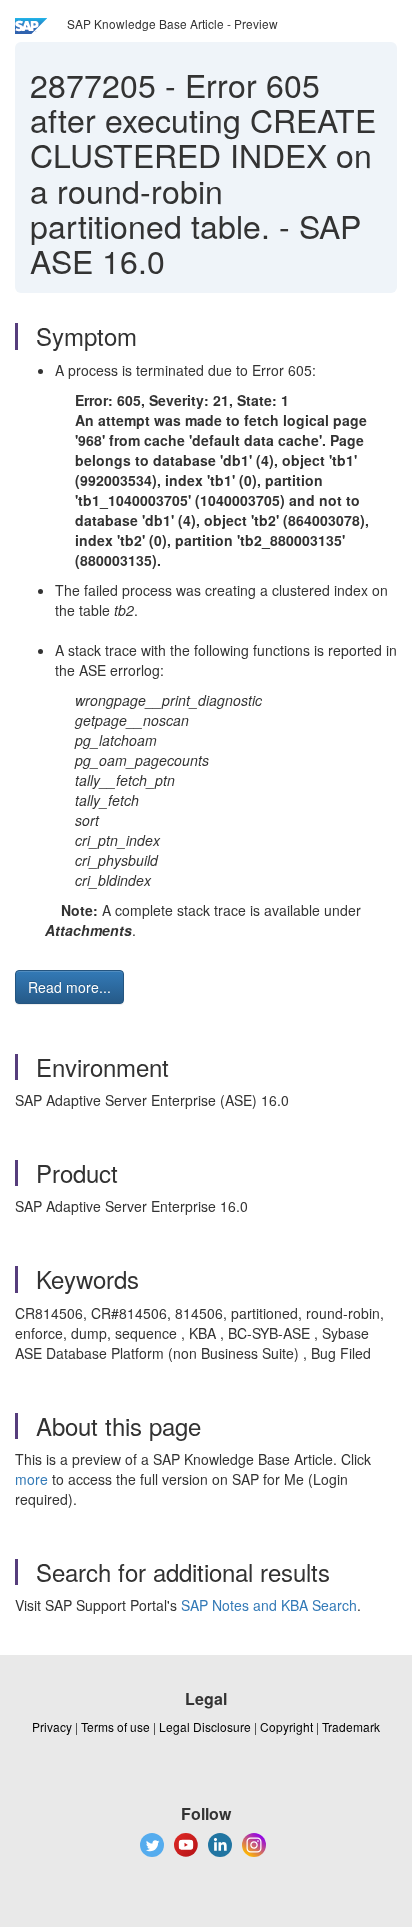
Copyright (286, 1726)
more (31, 1479)
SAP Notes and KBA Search (269, 1605)
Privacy (52, 1726)
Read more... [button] (69, 987)
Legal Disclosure (205, 1726)
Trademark (351, 1726)
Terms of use (115, 1726)
